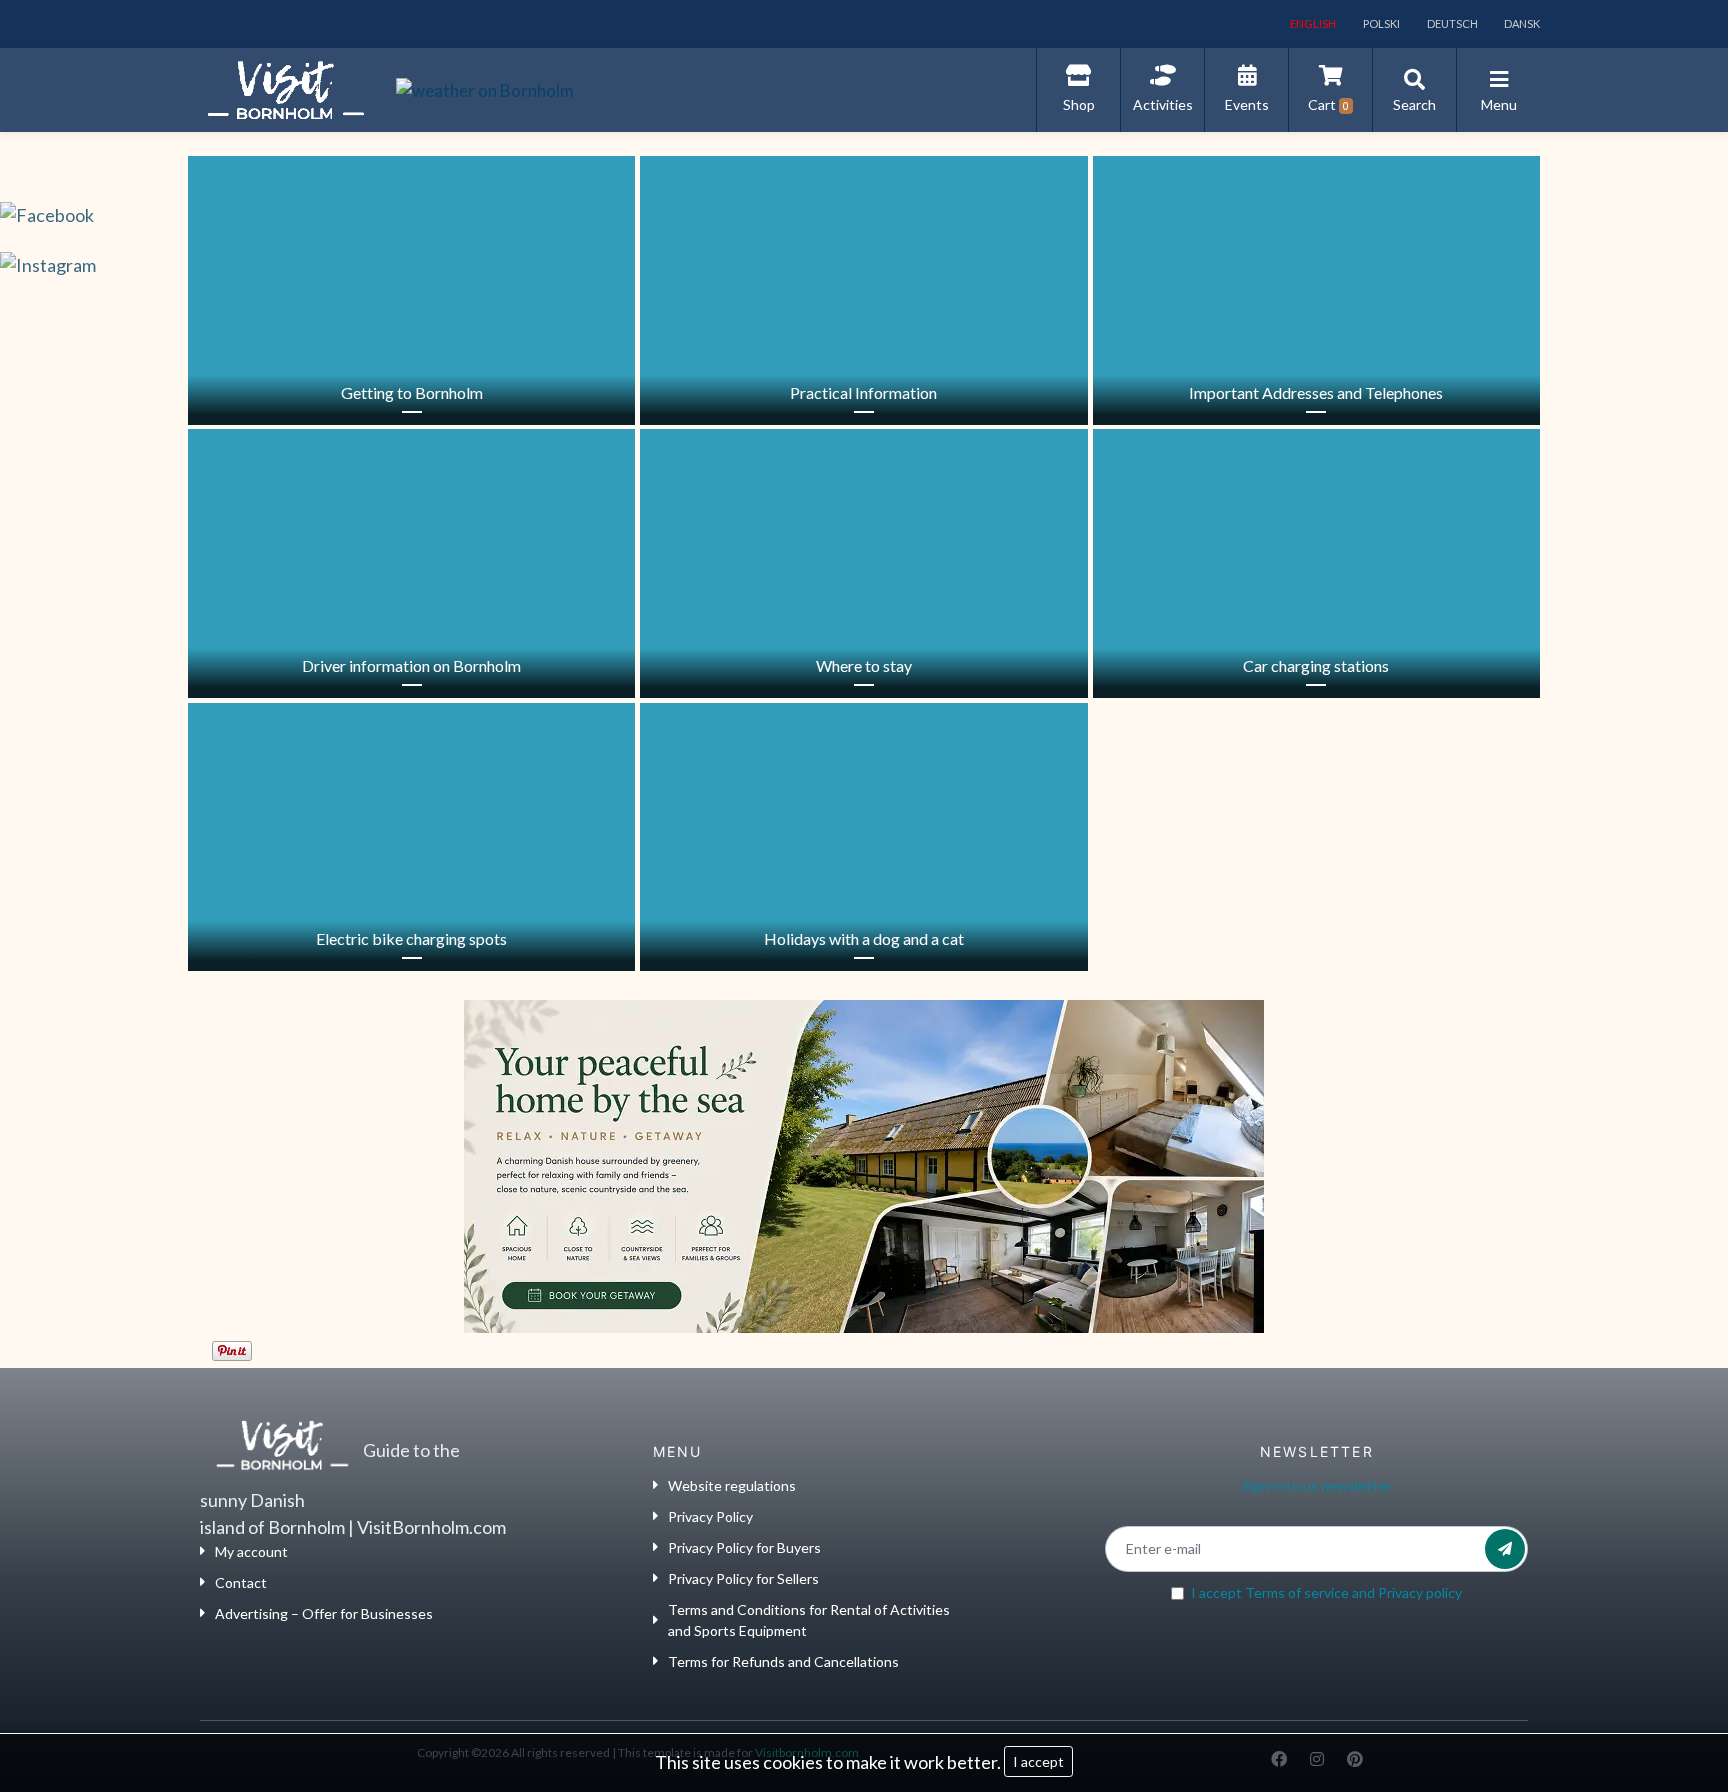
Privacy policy (1420, 1592)
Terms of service (1297, 1592)
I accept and (1326, 1592)
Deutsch (1451, 23)
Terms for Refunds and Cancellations (783, 1661)
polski (1380, 23)
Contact (241, 1582)
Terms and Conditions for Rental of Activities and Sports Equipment (809, 1620)
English (1312, 23)
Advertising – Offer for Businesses (324, 1613)
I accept (1038, 1761)
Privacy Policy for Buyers (744, 1547)
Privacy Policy (710, 1516)
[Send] (1505, 1549)
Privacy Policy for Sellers (743, 1578)
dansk (1521, 23)
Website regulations (732, 1485)
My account (251, 1551)
